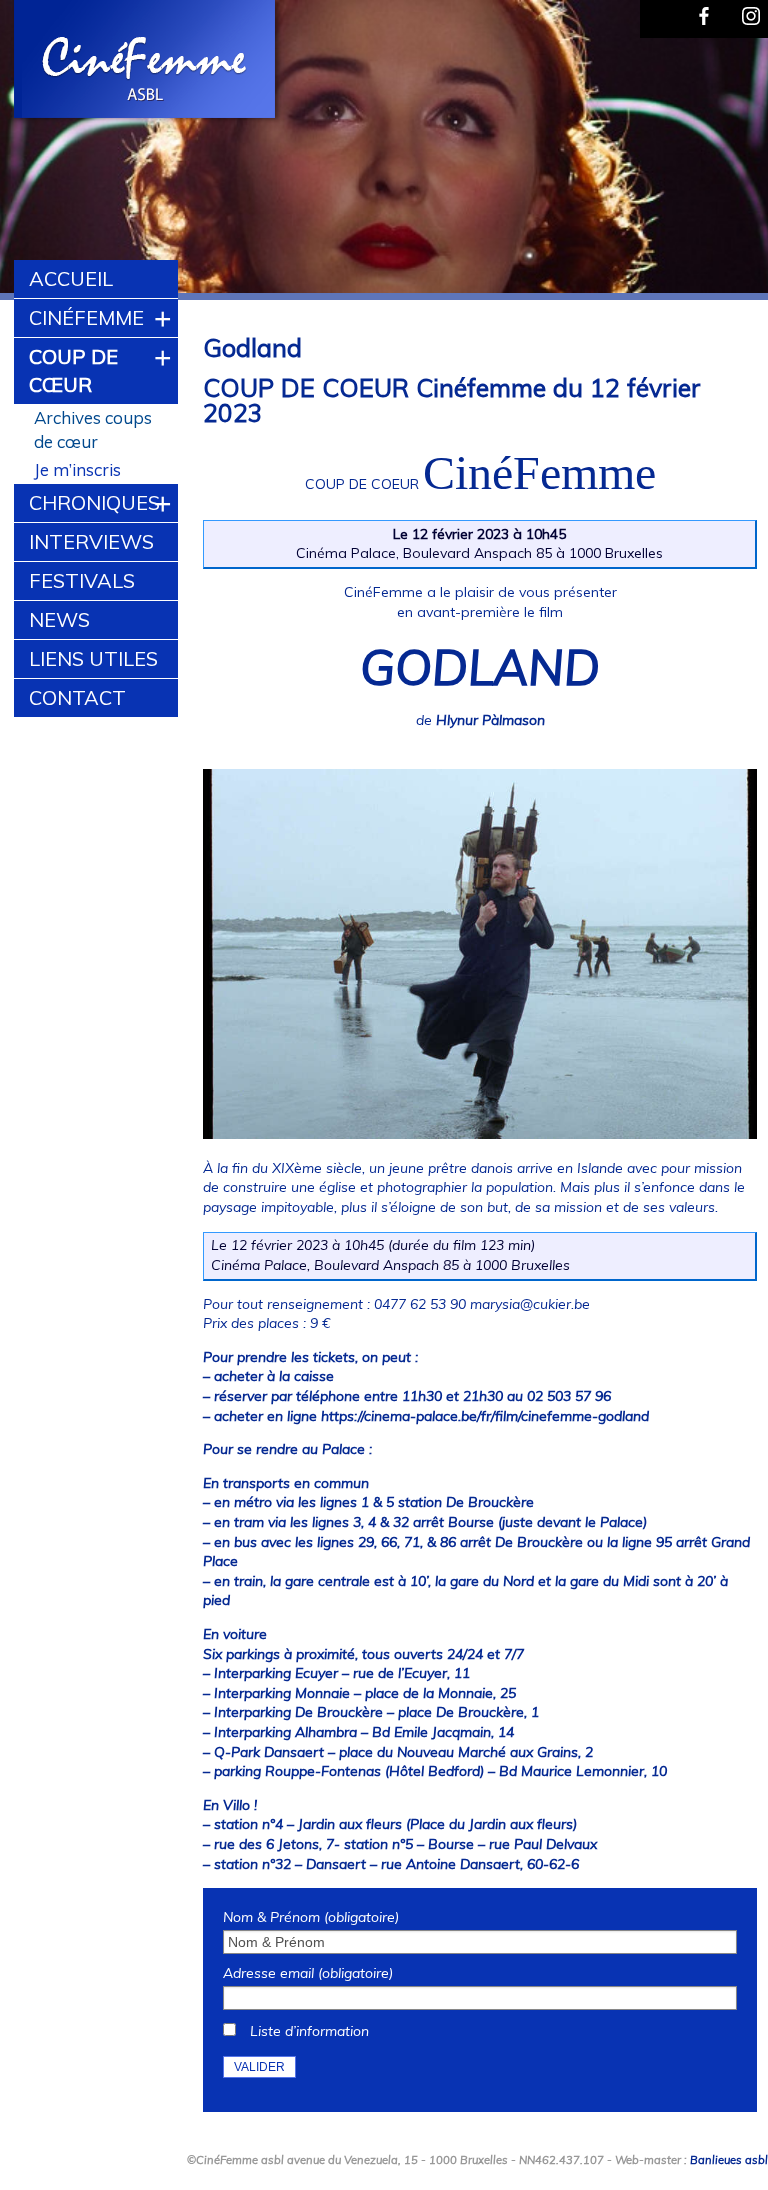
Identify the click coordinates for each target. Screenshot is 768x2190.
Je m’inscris (77, 469)
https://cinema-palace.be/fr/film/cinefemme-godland (485, 1416)
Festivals (82, 580)
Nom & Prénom (311, 1917)
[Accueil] (146, 62)
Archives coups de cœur (93, 429)
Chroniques (94, 502)
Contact (77, 697)
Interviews (91, 541)
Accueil (71, 278)
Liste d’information (309, 2031)
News (59, 619)
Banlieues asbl (729, 2160)
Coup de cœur (73, 370)
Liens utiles (93, 658)
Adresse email (308, 1973)
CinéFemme (86, 317)
